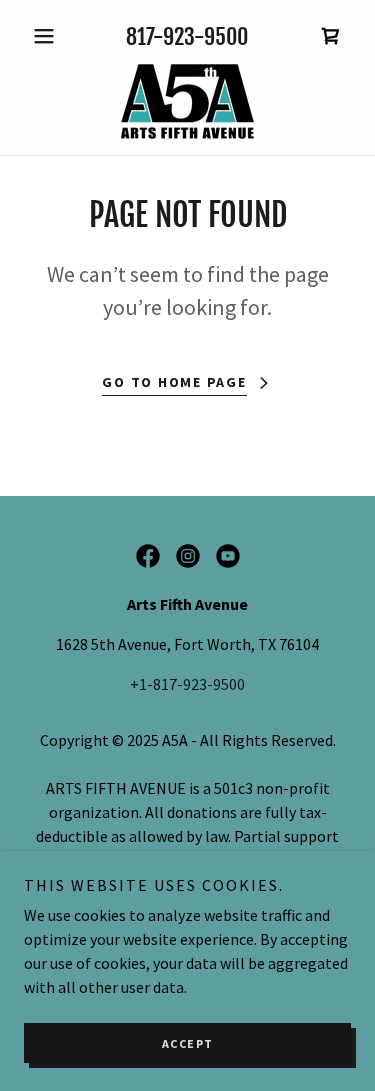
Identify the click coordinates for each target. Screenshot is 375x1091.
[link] (187, 101)
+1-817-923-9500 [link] (187, 684)
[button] (48, 36)
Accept (188, 1043)
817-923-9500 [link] (187, 36)
